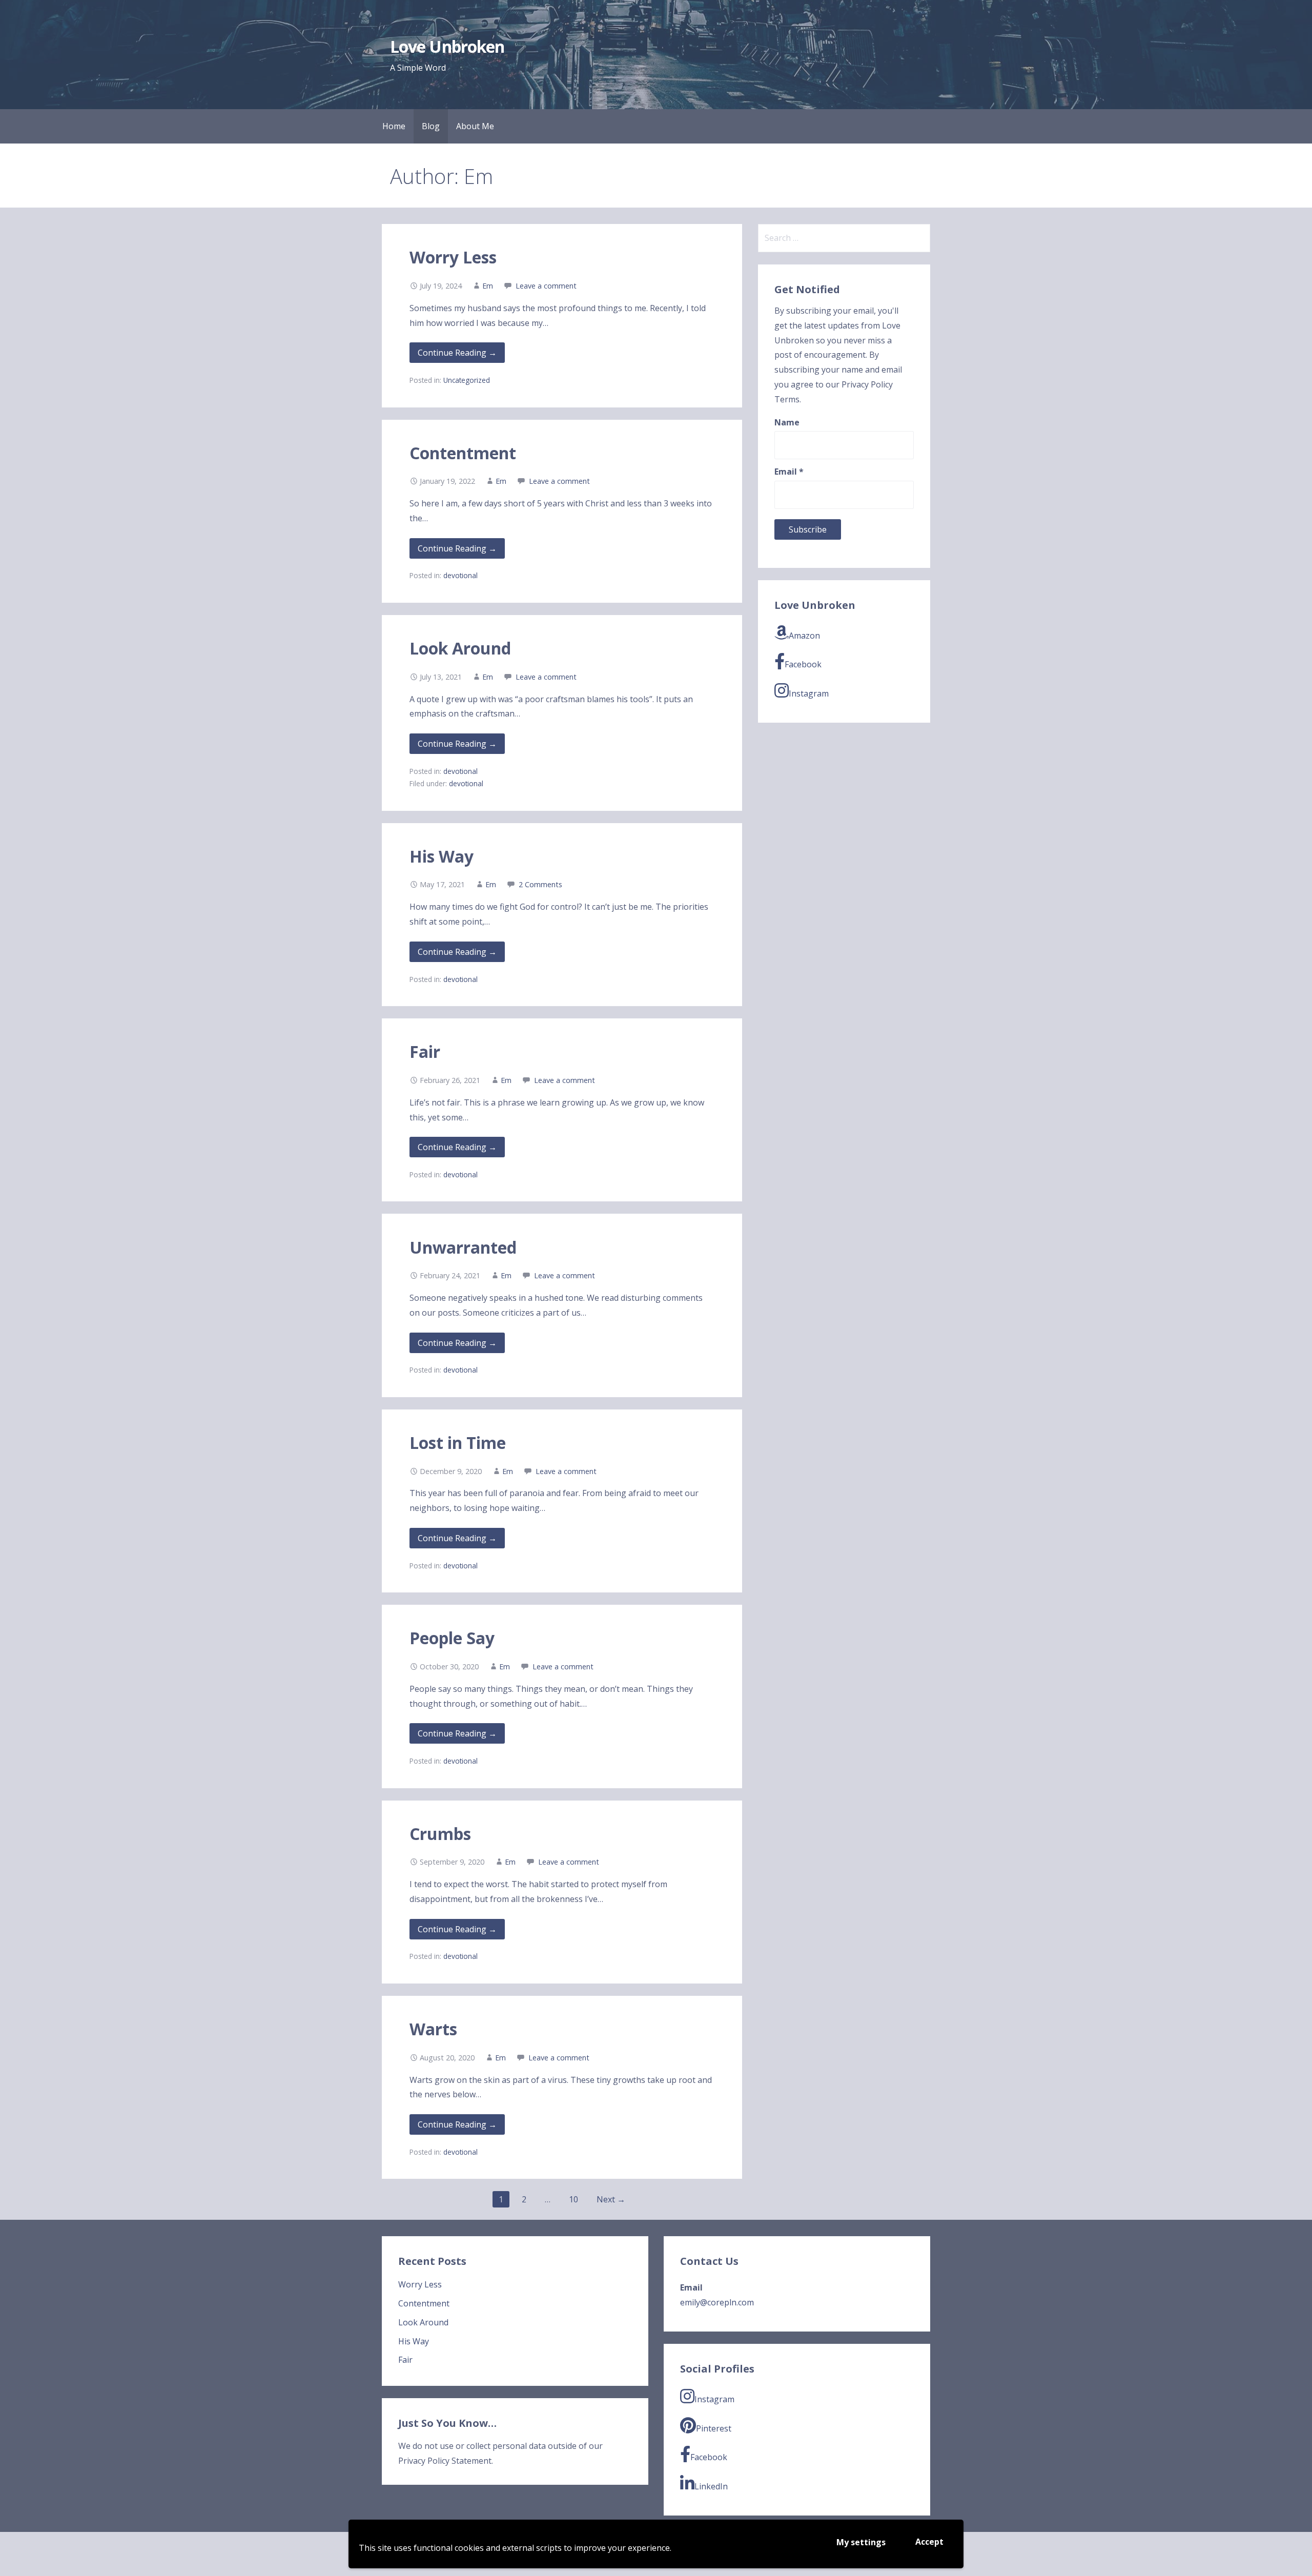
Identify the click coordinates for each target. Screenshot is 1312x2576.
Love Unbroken (447, 46)
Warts (433, 2029)
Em (488, 286)
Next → (611, 2199)
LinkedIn (711, 2486)
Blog (431, 126)
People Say (452, 1638)
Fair (425, 1051)
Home (394, 126)
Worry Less (453, 257)
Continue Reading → (457, 353)
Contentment (463, 453)
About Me (475, 126)
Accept (929, 2542)
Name (787, 422)
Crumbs (440, 1834)
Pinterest (714, 2428)
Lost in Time (458, 1443)
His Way (442, 856)
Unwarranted (463, 1247)
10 (573, 2199)
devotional (460, 575)
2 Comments (540, 884)
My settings (861, 2542)
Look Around (460, 648)
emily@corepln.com (717, 2302)
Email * (789, 472)
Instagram (809, 693)
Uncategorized (467, 380)
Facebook (803, 664)
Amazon (804, 636)
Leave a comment (546, 286)
